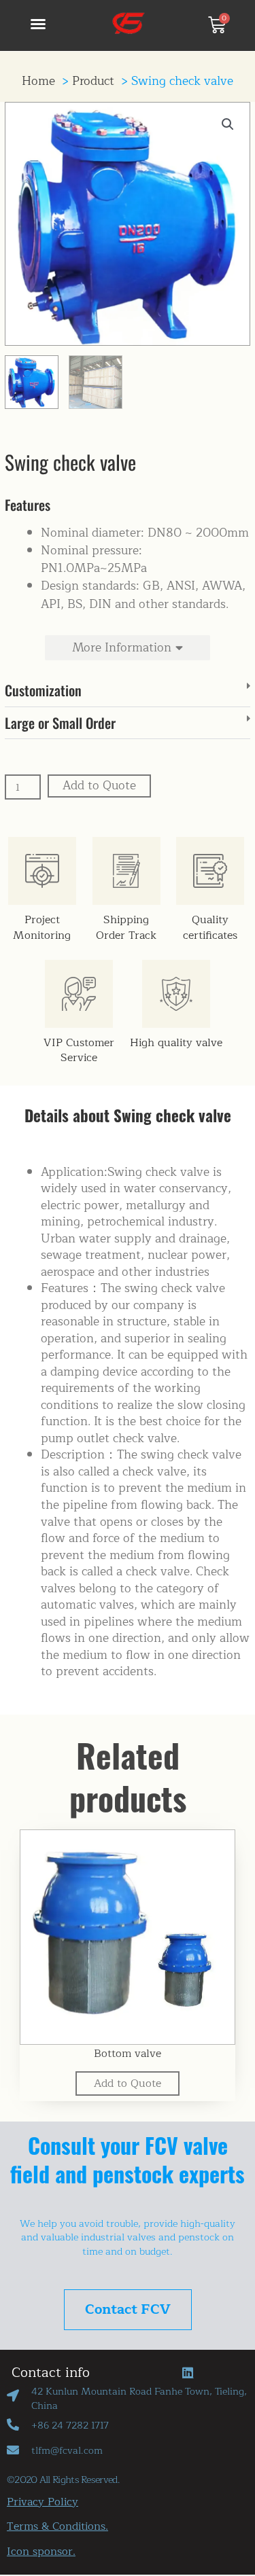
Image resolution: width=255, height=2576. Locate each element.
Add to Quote (99, 786)
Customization (43, 690)
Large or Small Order (60, 723)
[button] (38, 24)
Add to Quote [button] (128, 2083)
